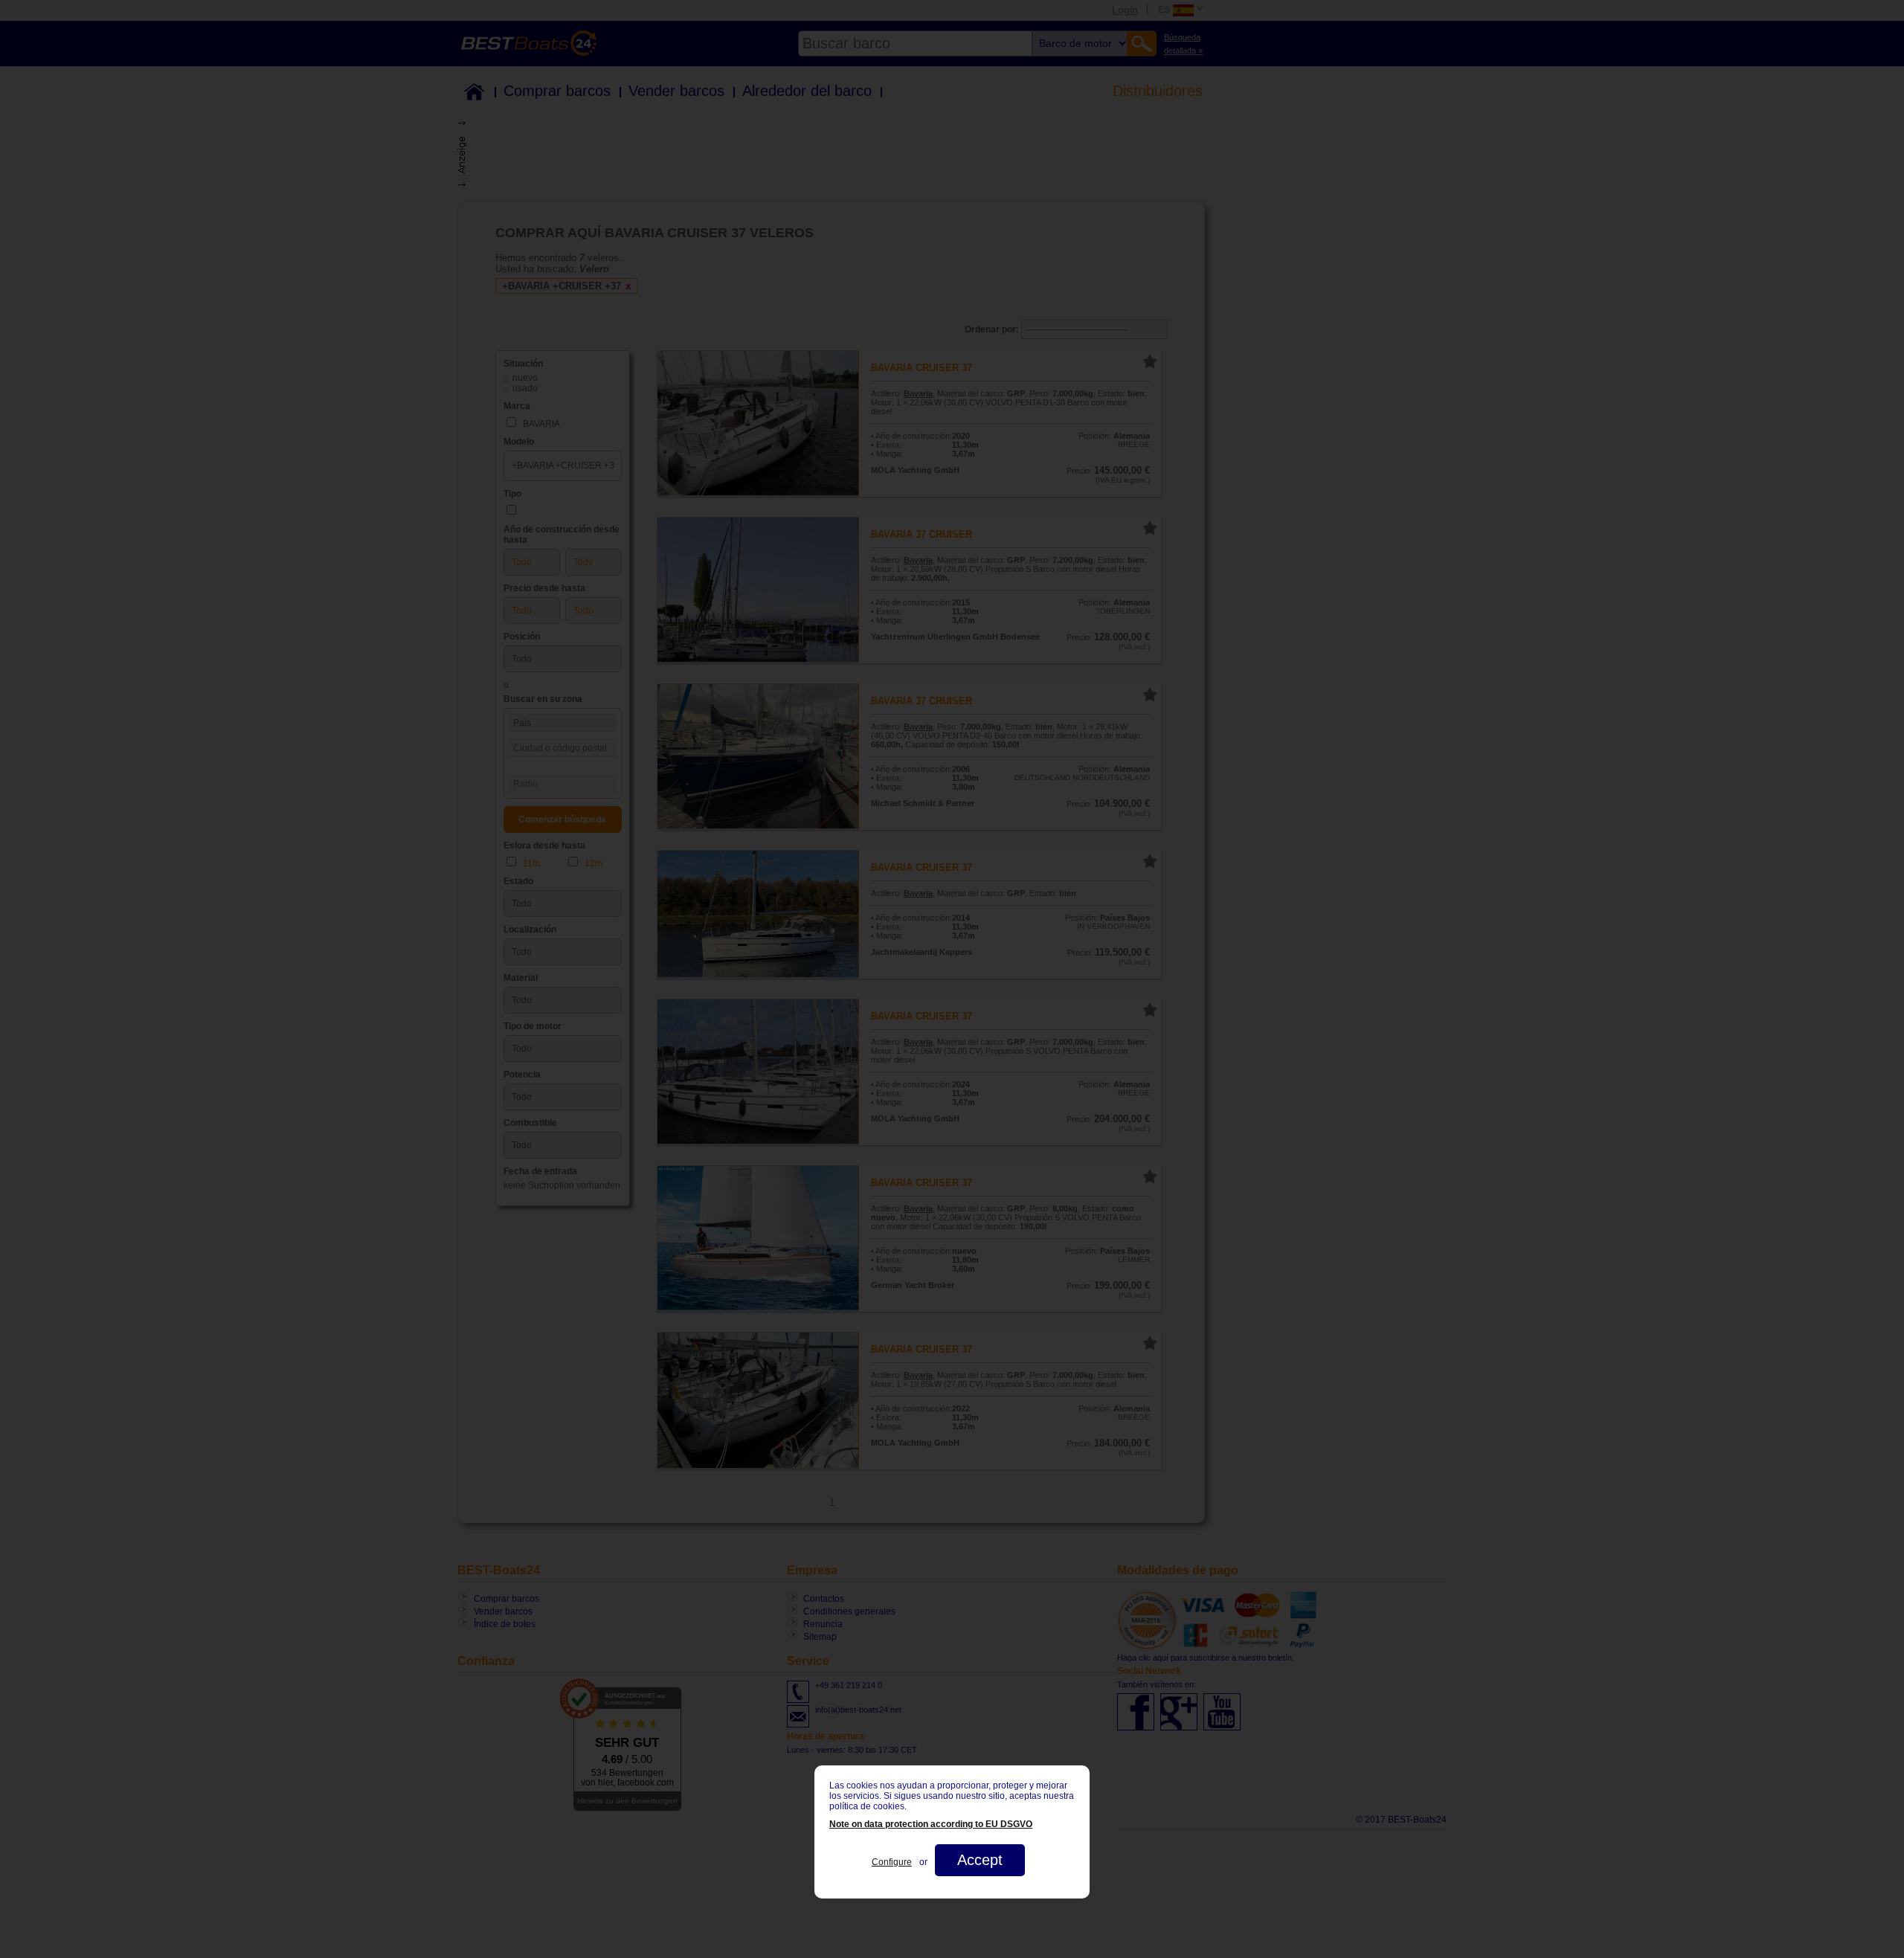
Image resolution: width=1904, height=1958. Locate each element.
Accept (980, 1860)
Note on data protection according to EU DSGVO (931, 1824)
